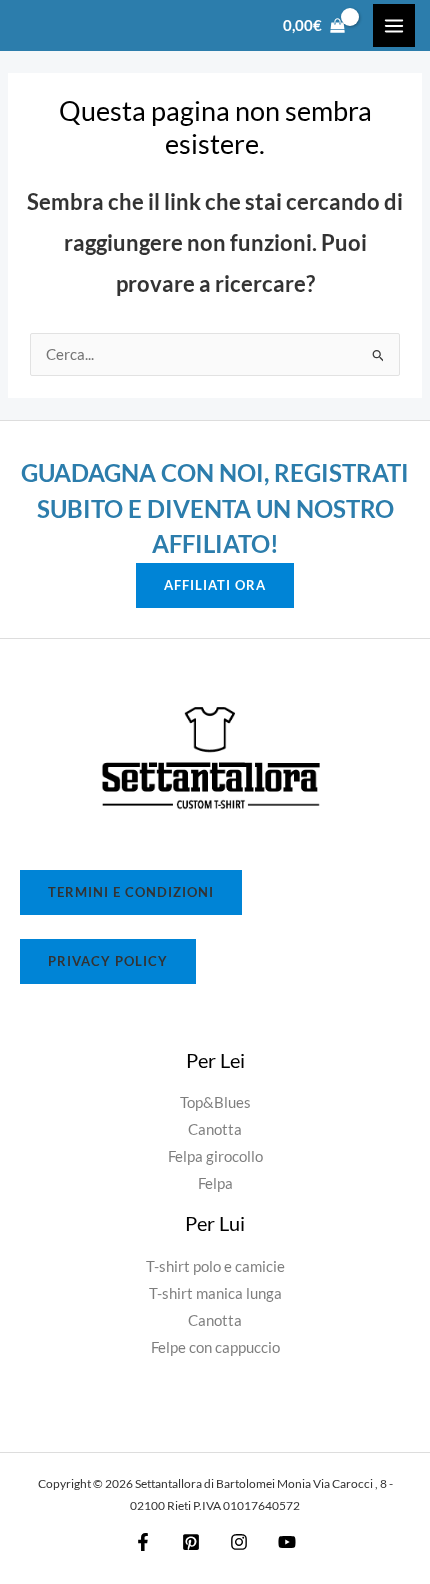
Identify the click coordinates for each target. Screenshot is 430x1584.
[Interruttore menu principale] (394, 25)
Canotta (215, 1129)
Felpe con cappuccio (215, 1347)
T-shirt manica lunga (215, 1293)
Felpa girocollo (215, 1156)
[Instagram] (239, 1542)
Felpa (215, 1183)
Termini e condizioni (131, 892)
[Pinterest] (191, 1542)
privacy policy (108, 961)
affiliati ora (215, 585)
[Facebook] (143, 1542)
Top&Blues (215, 1102)
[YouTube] (287, 1542)
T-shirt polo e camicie (215, 1266)
